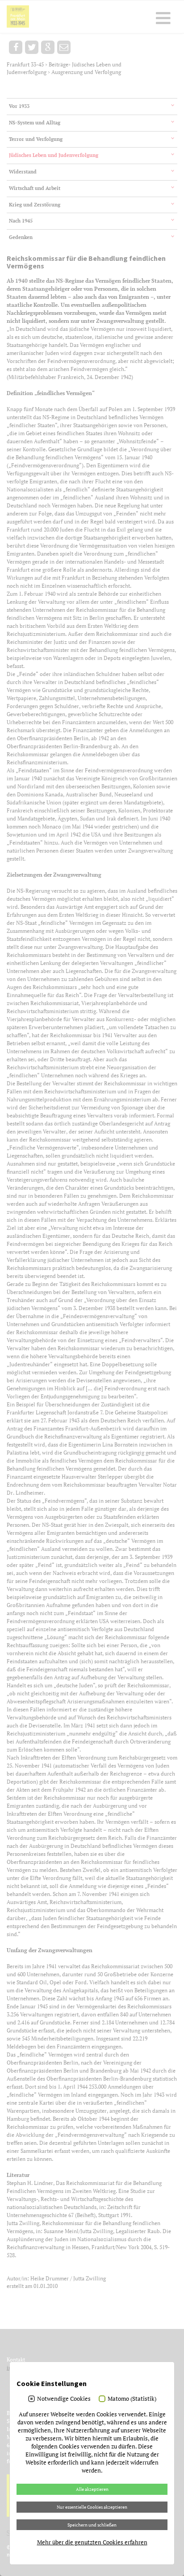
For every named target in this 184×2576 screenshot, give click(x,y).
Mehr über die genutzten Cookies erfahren (92, 2542)
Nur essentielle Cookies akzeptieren (92, 2507)
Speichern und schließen (92, 2525)
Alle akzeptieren (92, 2489)
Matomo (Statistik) (132, 2399)
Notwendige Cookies (64, 2399)
